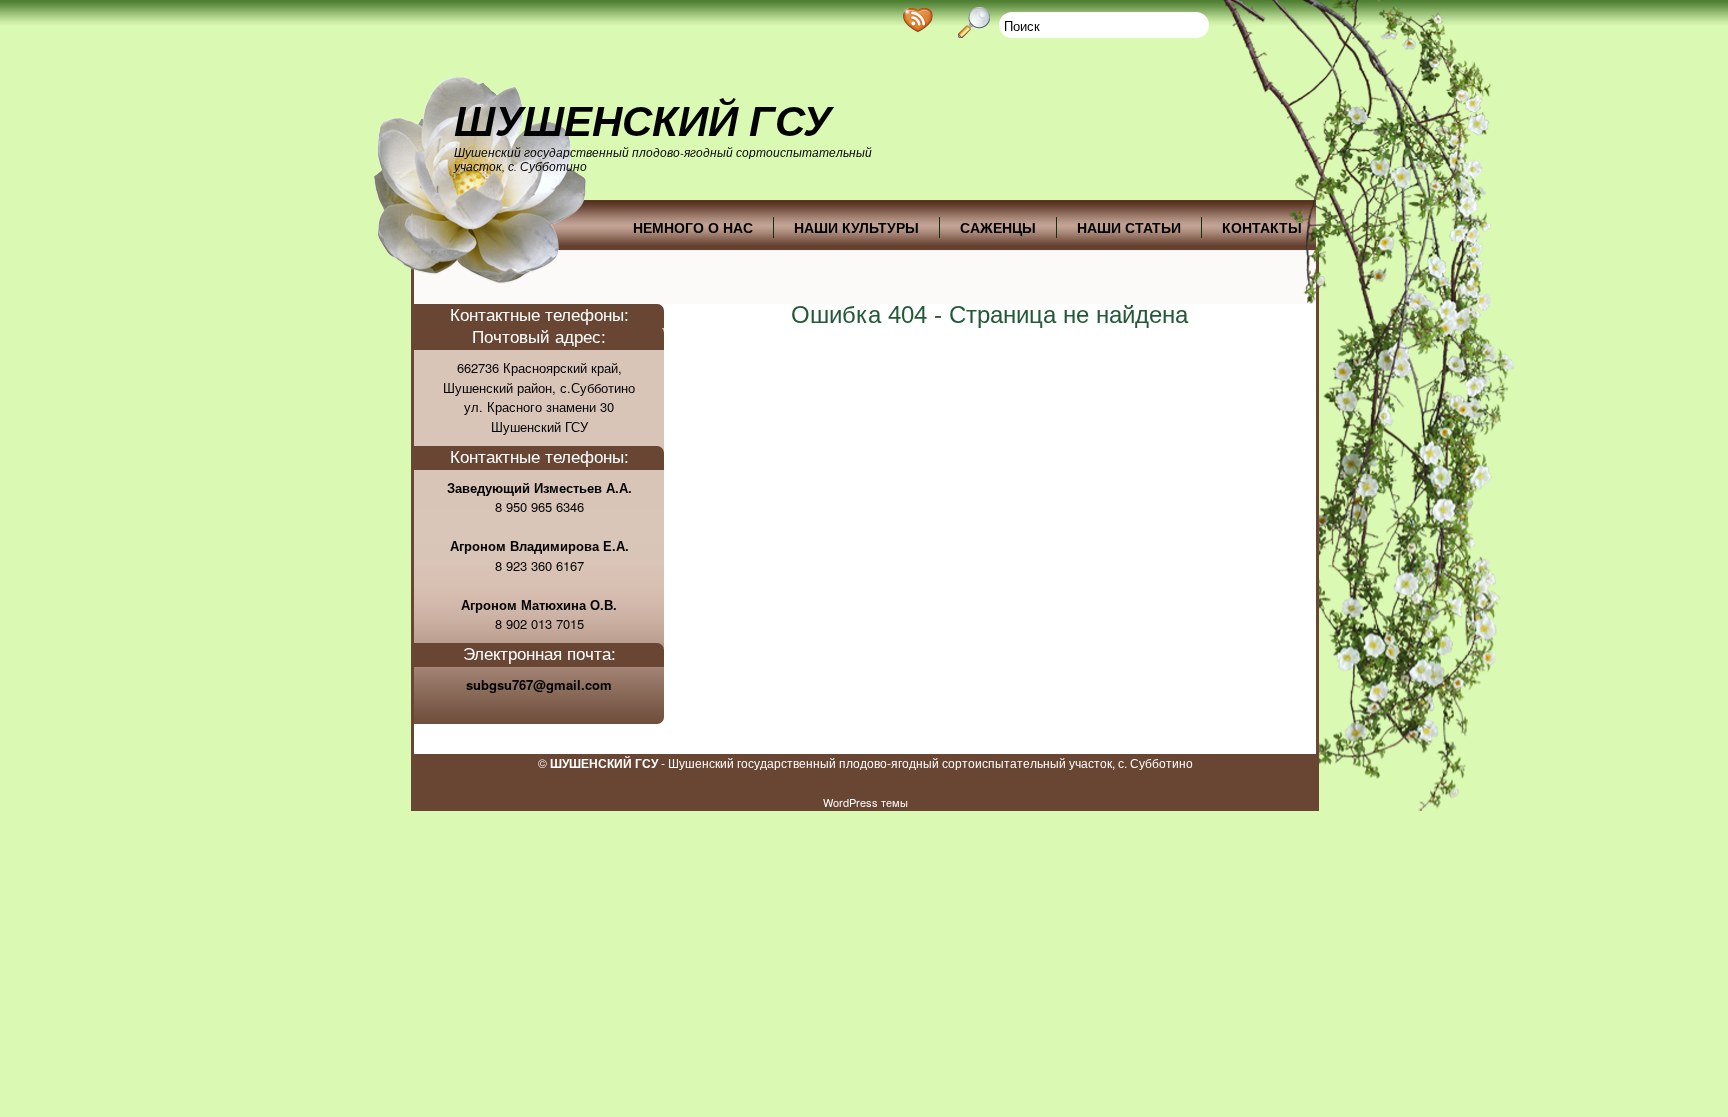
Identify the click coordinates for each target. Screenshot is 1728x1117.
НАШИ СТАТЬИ (1129, 227)
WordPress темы (865, 802)
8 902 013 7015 (539, 623)
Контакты (1262, 227)
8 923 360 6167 (539, 565)
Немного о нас (693, 227)
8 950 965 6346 (539, 506)
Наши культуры (856, 227)
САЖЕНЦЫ (998, 227)
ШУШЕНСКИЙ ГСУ (642, 120)
